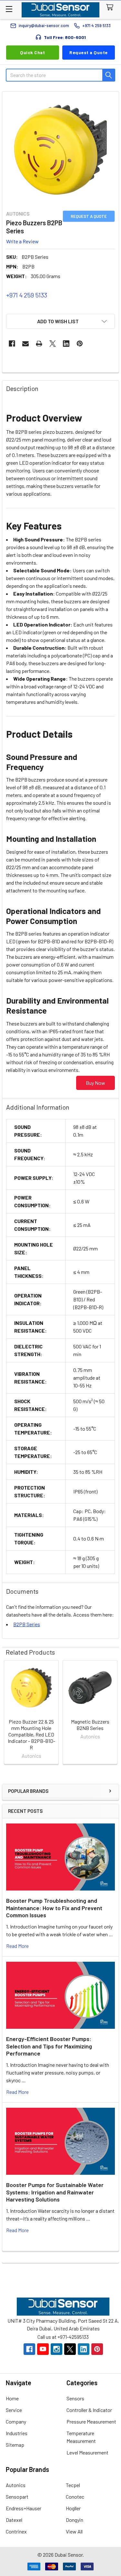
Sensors (75, 2398)
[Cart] (111, 8)
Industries (17, 2433)
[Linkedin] (66, 344)
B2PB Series (27, 1624)
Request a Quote (89, 52)
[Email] (25, 344)
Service (14, 2410)
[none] (60, 150)
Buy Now (96, 1083)
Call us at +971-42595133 (63, 2337)
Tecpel (73, 2485)
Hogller (73, 2508)
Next (113, 1713)
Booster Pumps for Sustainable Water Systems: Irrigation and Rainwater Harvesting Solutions (55, 2192)
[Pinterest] (80, 344)
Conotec (75, 2497)
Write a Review (22, 241)
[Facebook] (12, 344)
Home (12, 2398)
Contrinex (16, 2531)
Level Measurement (87, 2452)
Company (16, 2421)
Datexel (14, 2520)
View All (74, 2531)
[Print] (39, 344)
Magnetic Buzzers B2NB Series (90, 1725)
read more (17, 1946)
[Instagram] (56, 2349)
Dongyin (75, 2520)
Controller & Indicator (89, 2410)
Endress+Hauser (24, 2508)
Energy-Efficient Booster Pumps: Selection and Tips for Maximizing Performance (49, 2046)
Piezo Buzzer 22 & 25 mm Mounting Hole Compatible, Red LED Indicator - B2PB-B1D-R (31, 1734)
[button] (60, 321)
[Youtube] (43, 2349)
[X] (53, 344)
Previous (8, 1713)
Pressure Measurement (91, 2421)
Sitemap (15, 2445)
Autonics (16, 2485)
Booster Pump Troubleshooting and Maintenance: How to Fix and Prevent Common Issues (54, 1908)
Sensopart (17, 2497)
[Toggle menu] (9, 9)
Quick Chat (32, 52)
